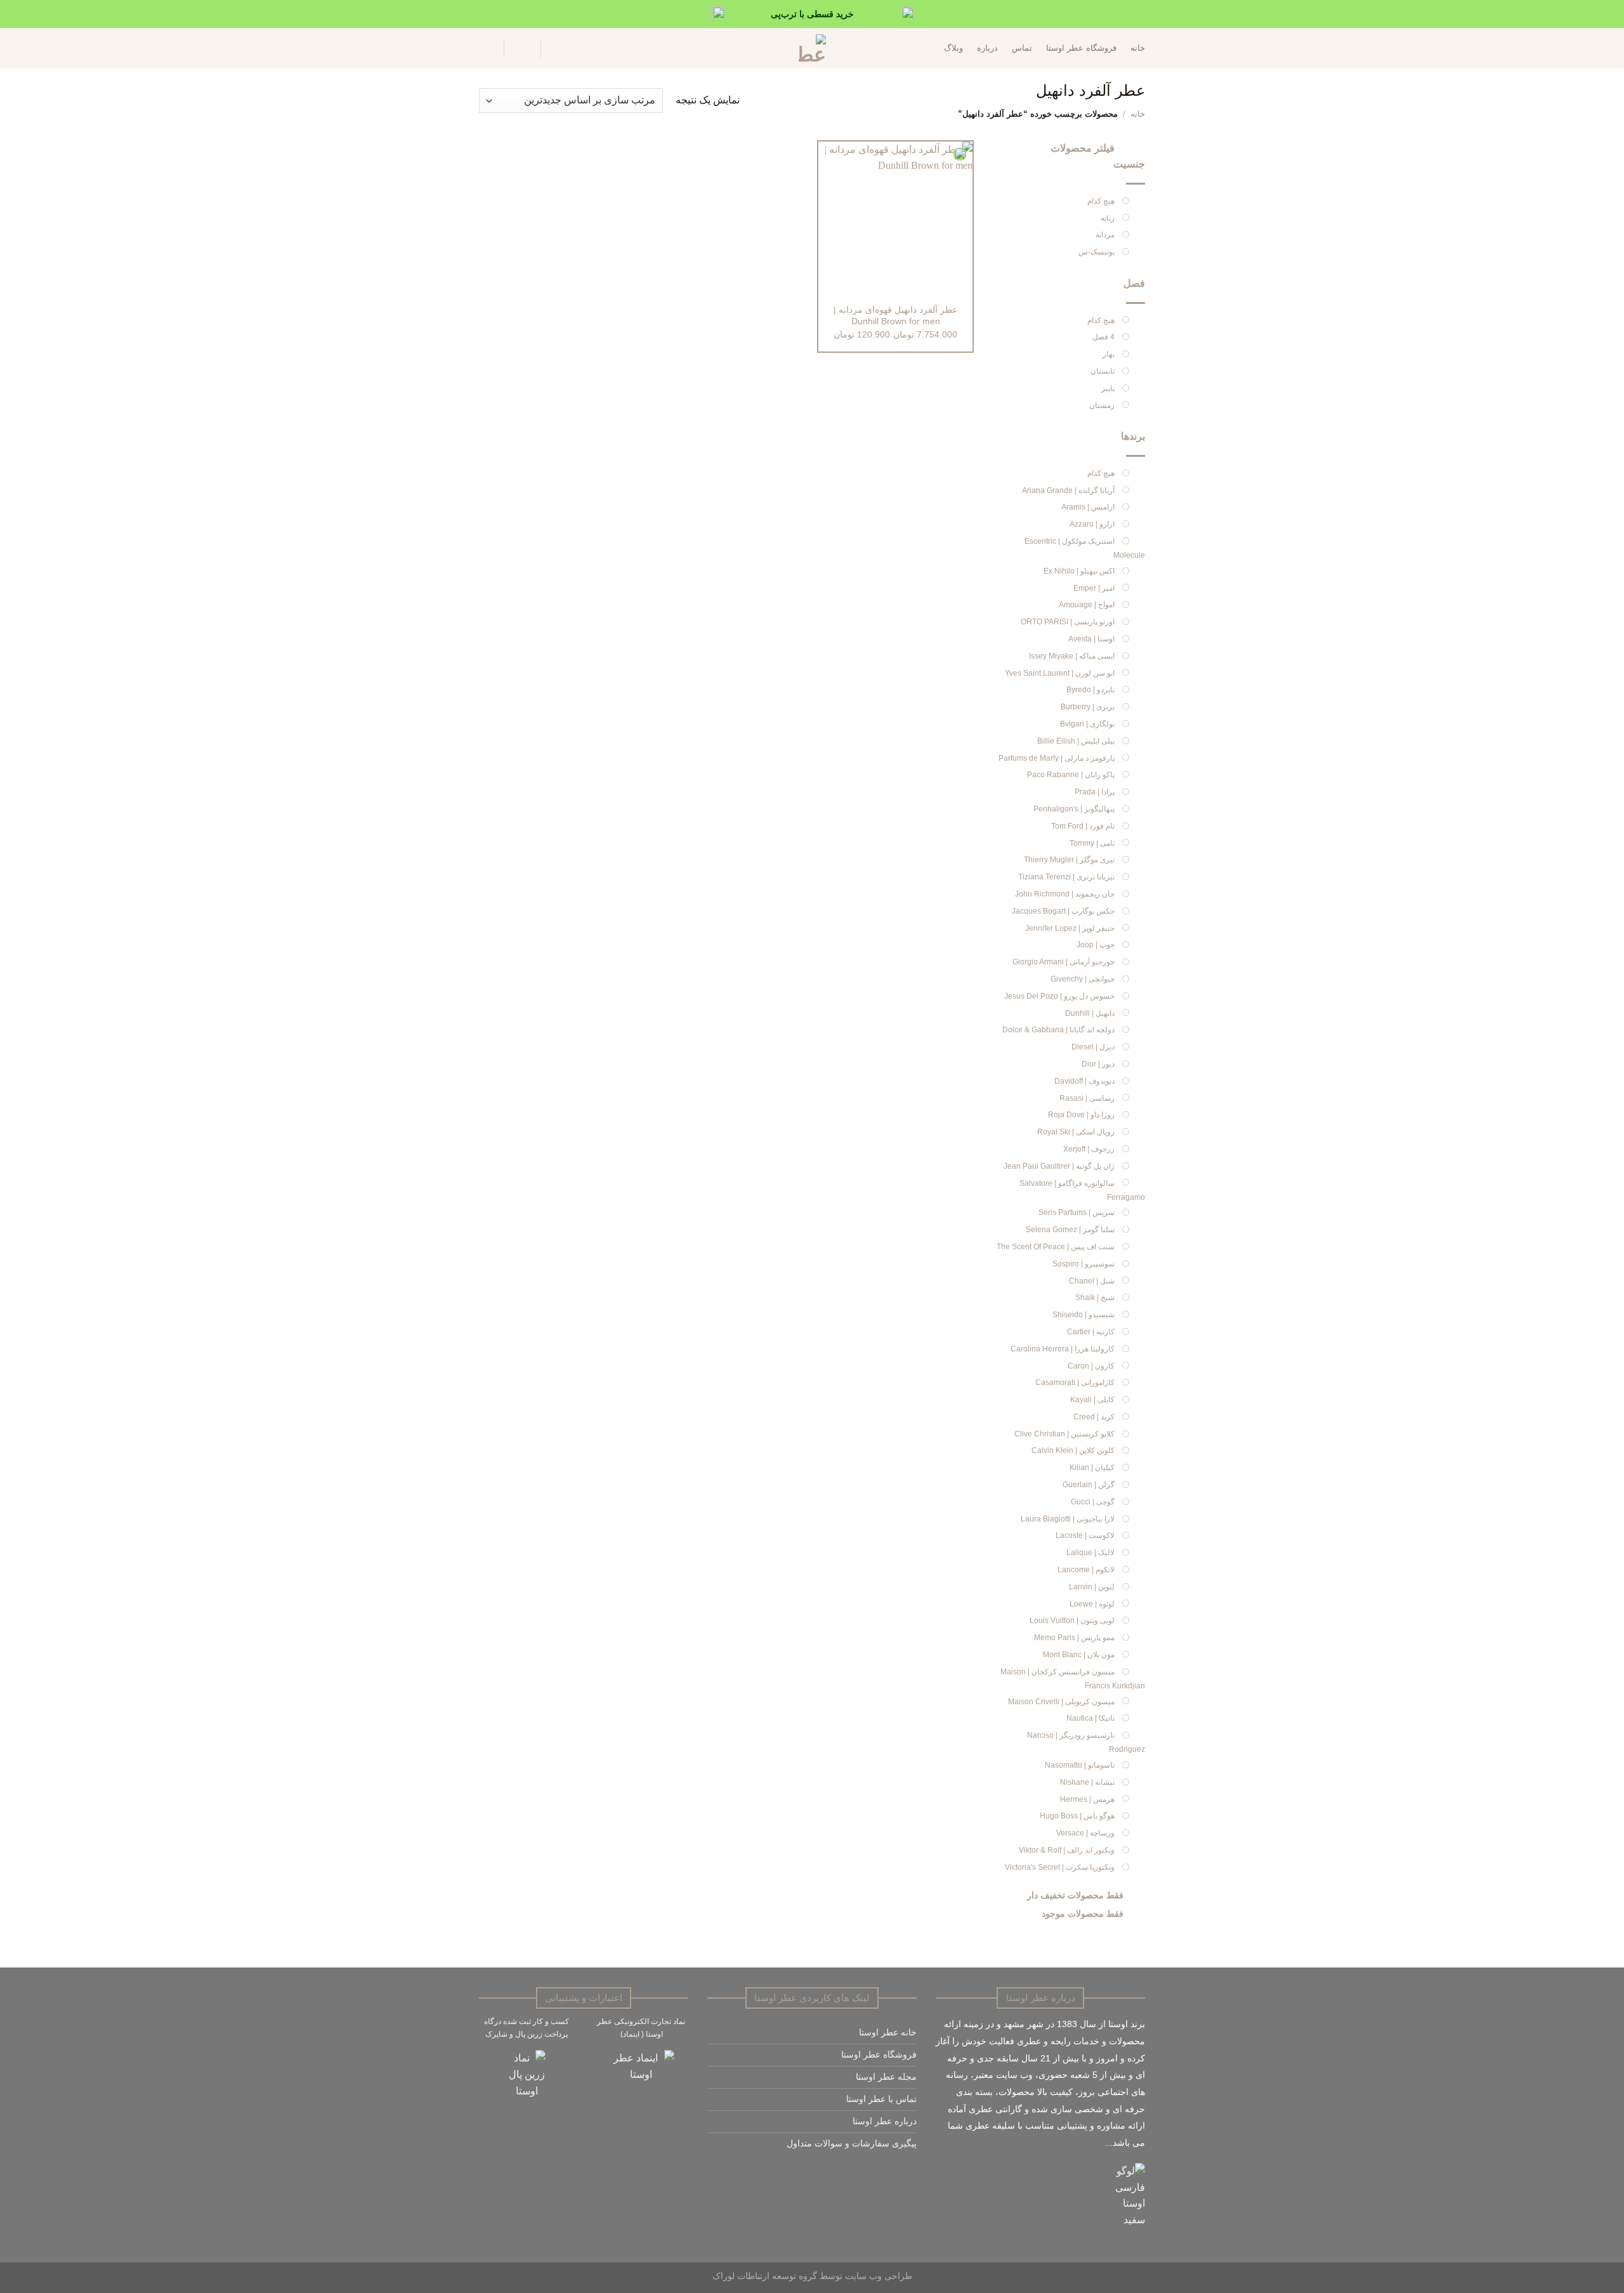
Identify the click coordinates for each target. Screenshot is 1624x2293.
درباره (987, 48)
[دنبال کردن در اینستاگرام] (909, 2173)
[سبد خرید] (485, 48)
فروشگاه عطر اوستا (1081, 48)
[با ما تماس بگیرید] (880, 2173)
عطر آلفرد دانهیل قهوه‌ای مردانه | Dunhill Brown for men (895, 316)
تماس (1022, 48)
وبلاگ (953, 48)
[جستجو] (558, 48)
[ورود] (522, 48)
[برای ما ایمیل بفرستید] (895, 2173)
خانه (1138, 48)
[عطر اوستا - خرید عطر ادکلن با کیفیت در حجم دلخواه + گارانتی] (812, 48)
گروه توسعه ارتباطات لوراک (765, 2276)
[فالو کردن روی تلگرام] (866, 2173)
